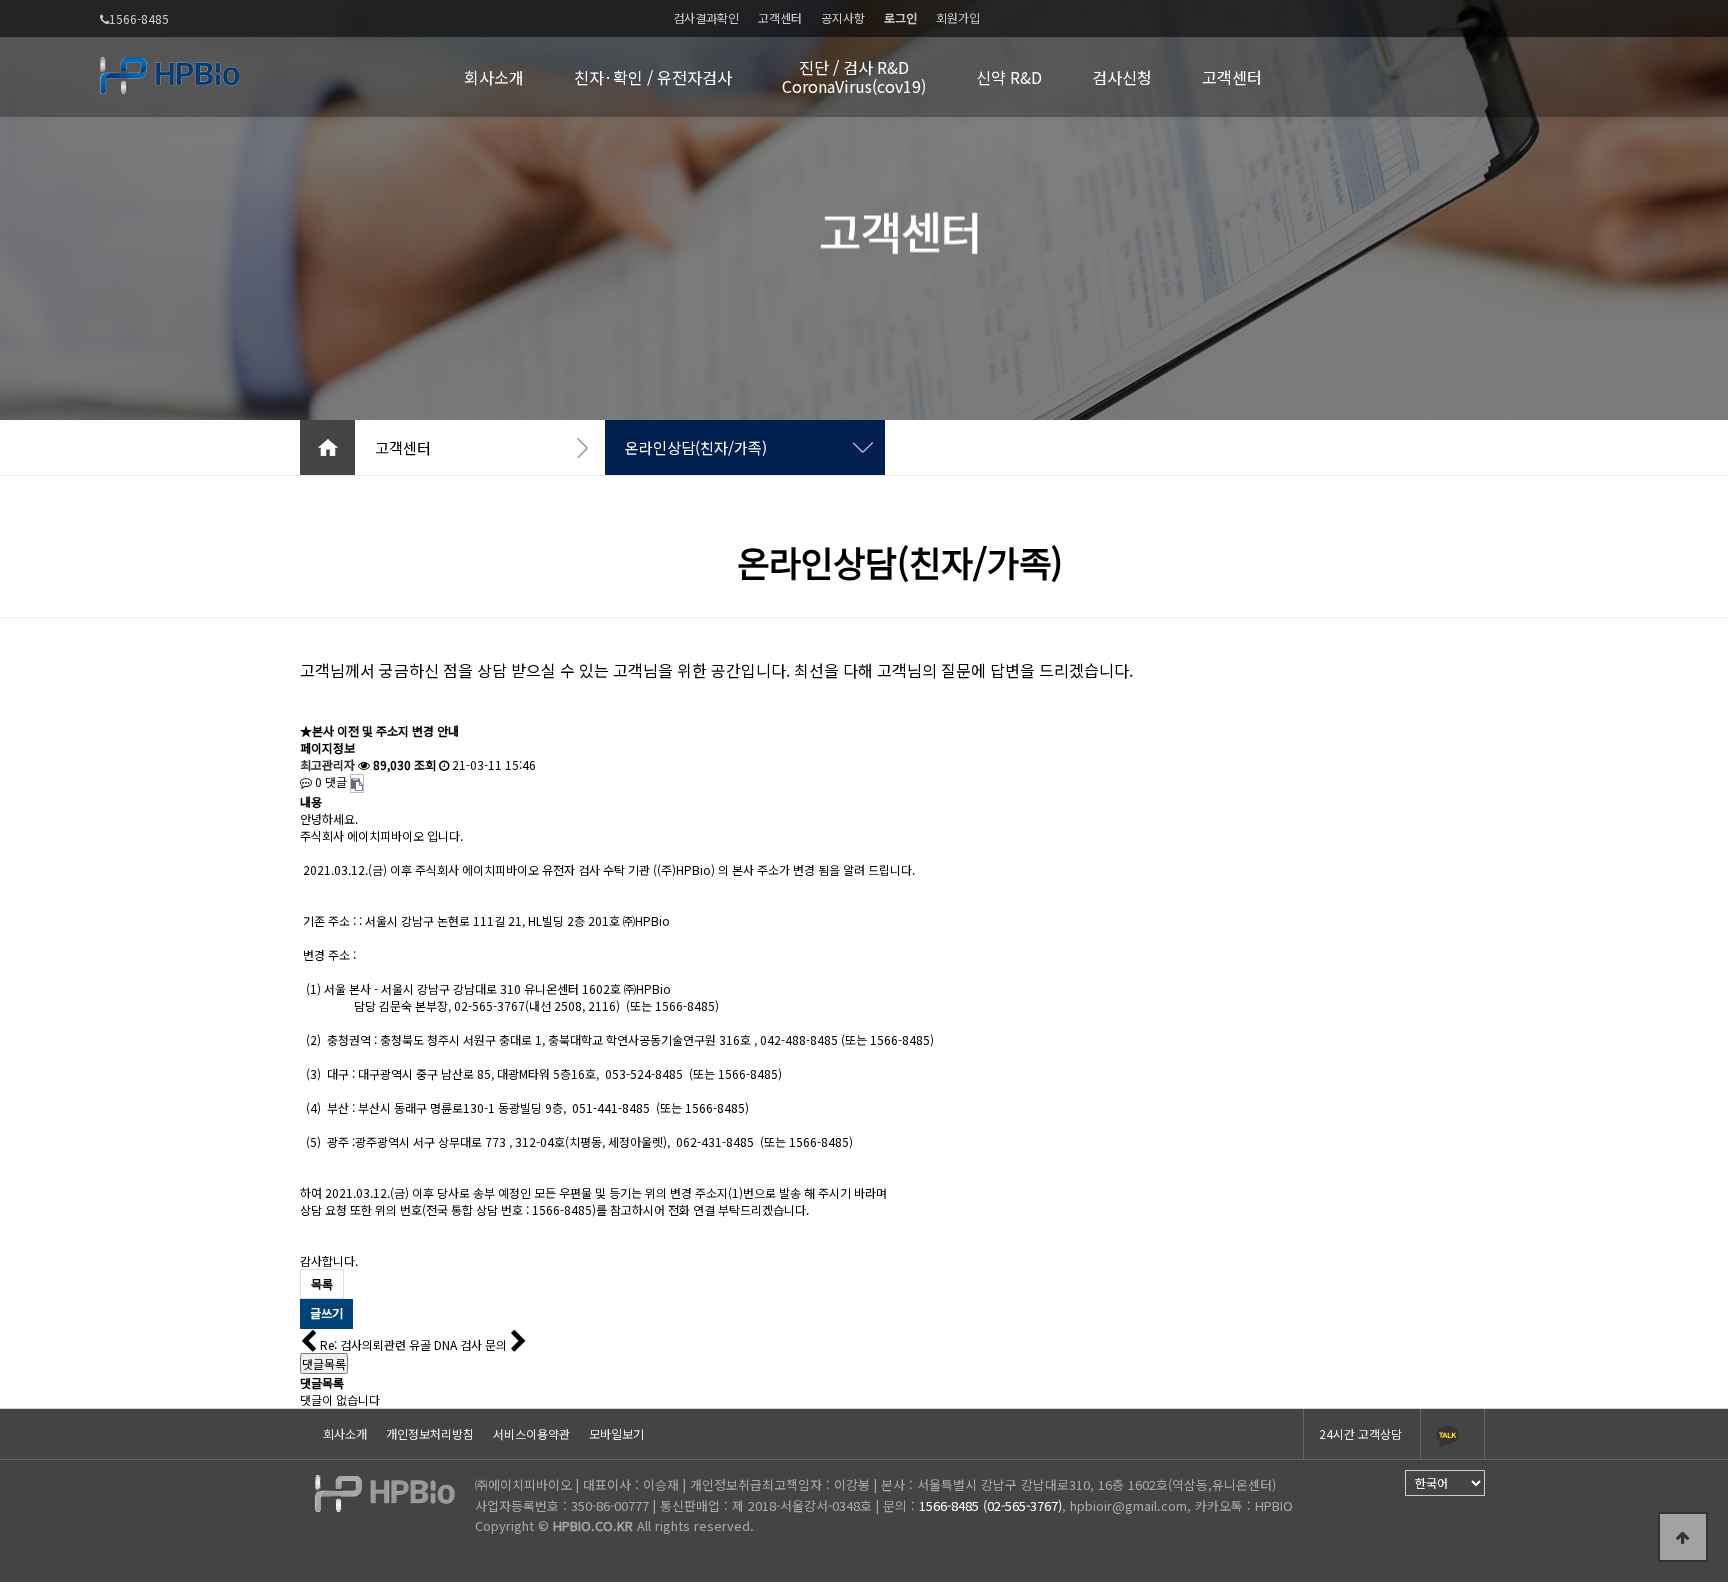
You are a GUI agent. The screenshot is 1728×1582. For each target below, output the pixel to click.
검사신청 (1122, 77)
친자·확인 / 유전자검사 (653, 77)
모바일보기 (616, 1433)
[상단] (1683, 1537)
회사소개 (494, 77)
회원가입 (958, 17)
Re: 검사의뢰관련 (363, 1344)
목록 (322, 1283)
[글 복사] (357, 783)
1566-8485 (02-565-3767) (990, 1505)
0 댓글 (329, 781)
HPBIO (1274, 1505)
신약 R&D (1009, 77)
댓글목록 (324, 1363)
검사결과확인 (706, 17)
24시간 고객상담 (1360, 1433)
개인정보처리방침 (430, 1433)
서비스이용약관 (531, 1433)
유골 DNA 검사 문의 (459, 1344)
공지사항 (843, 17)
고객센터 (780, 17)
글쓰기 (326, 1312)
